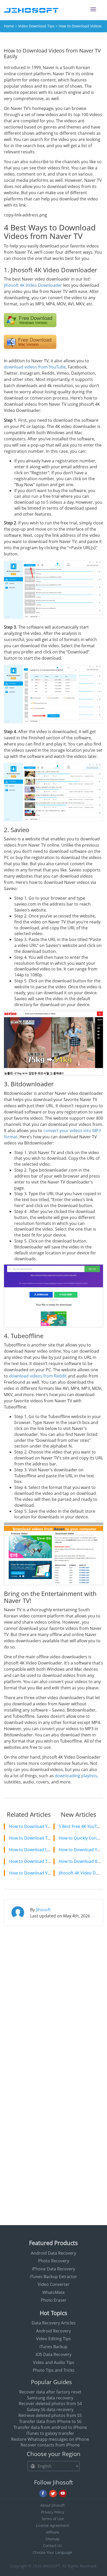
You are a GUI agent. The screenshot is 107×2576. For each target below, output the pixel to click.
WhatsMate (53, 2292)
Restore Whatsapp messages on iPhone (50, 2439)
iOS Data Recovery (53, 2354)
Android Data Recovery (53, 2253)
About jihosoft (52, 2505)
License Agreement (52, 2525)
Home (9, 26)
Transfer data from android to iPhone (50, 2427)
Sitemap (53, 2539)
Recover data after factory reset (50, 2392)
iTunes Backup (53, 2347)
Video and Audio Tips (54, 2362)
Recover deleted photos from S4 (50, 2404)
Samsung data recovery (50, 2398)
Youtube (63, 2494)
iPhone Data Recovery (53, 2269)
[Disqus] (53, 1996)
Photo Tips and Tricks (54, 2370)
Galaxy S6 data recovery (50, 2409)
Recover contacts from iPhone (50, 2445)
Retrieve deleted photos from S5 (50, 2415)
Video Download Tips (36, 26)
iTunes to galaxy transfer (50, 2433)
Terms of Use (53, 2519)
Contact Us (52, 2546)
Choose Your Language (52, 2552)
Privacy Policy (53, 2512)
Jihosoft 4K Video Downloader (33, 285)
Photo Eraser (54, 2300)
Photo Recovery (54, 2261)
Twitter (53, 2494)
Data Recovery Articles (54, 2323)
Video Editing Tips (53, 2339)
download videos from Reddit (38, 1376)
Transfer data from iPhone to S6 (50, 2421)
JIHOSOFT (51, 2566)
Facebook (43, 2494)
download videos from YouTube (35, 367)
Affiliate (53, 2532)
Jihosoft (43, 1910)
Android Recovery (53, 2331)
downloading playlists (76, 1776)
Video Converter (54, 2284)
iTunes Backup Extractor (53, 2277)
